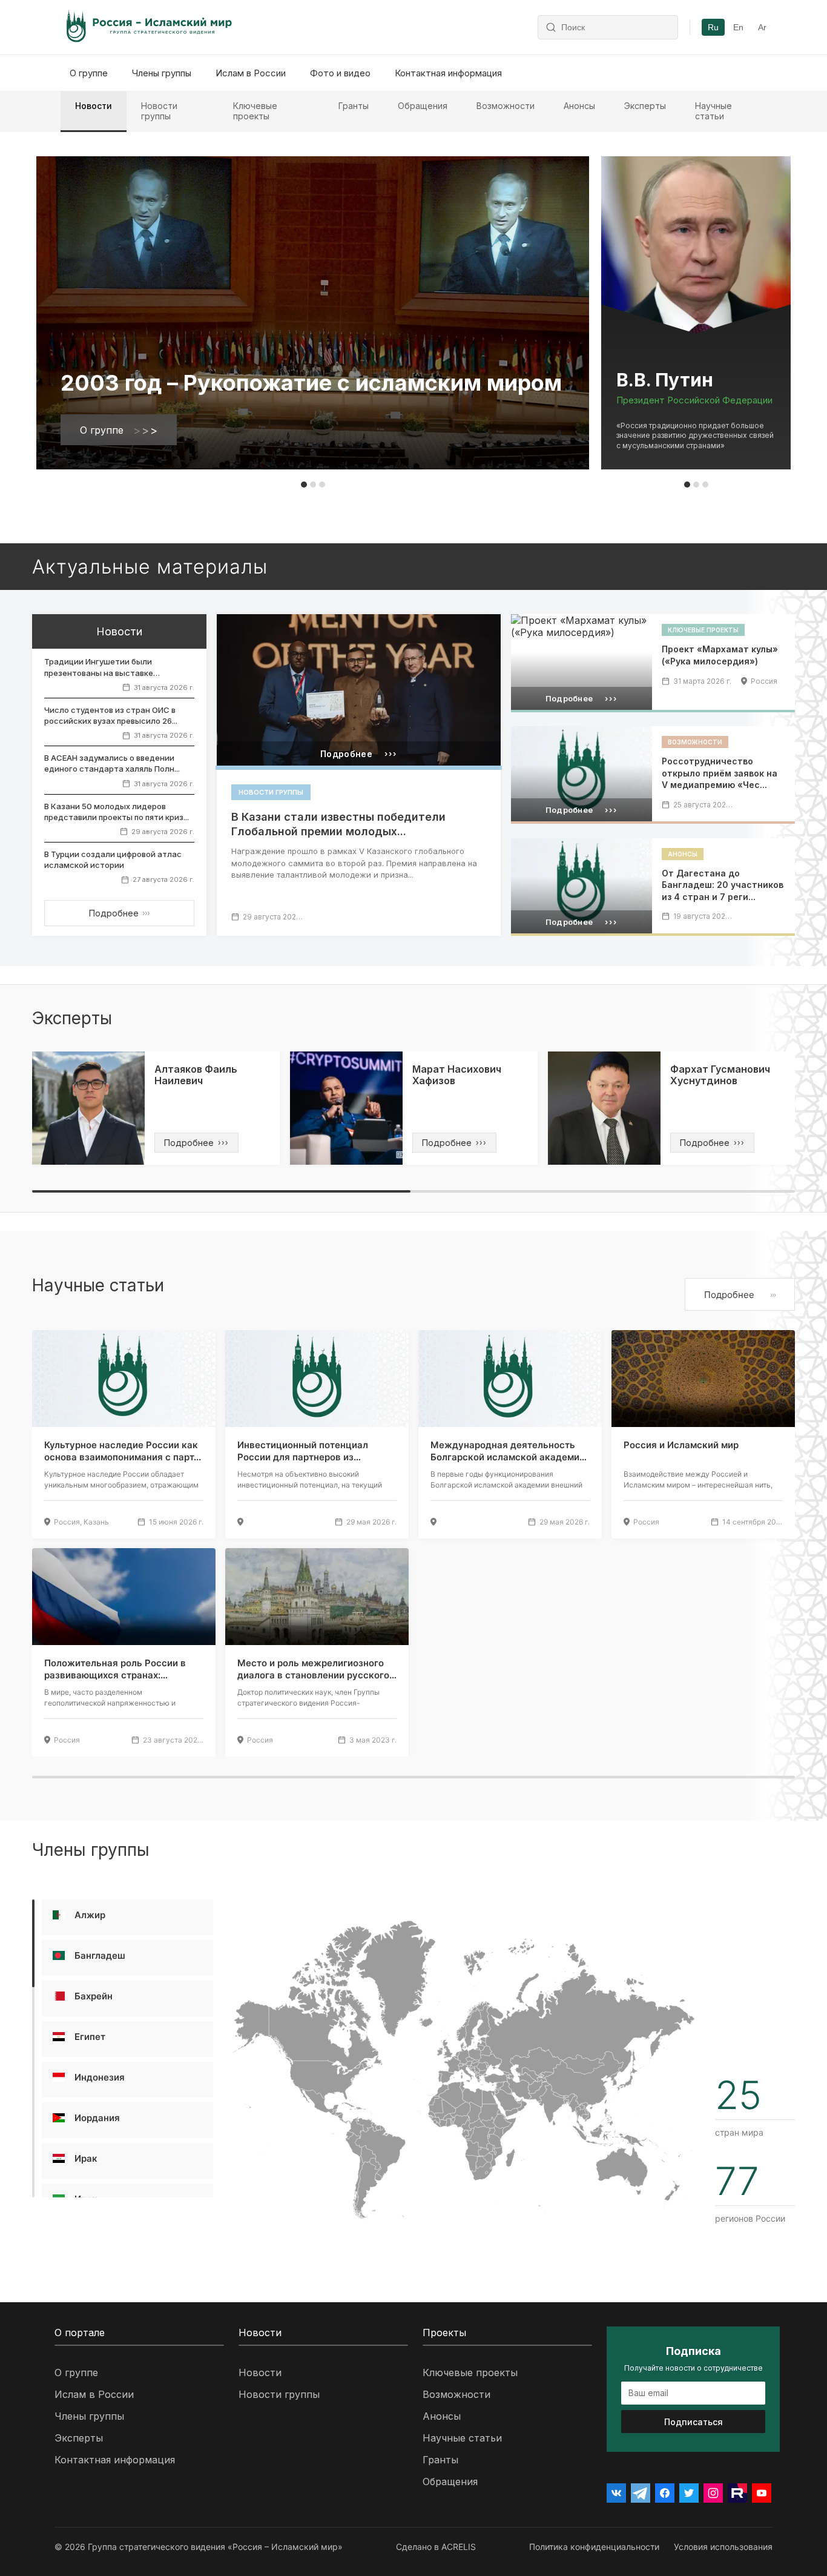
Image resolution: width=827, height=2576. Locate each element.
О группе (89, 73)
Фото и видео (340, 73)
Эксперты (645, 106)
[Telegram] (641, 2493)
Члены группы (162, 73)
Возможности (506, 106)
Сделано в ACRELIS (436, 2547)
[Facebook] (665, 2493)
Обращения (423, 106)
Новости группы (159, 111)
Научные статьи (713, 111)
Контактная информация (448, 73)
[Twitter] (689, 2493)
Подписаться (694, 2422)
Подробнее (119, 913)
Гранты (354, 106)
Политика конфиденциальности (594, 2547)
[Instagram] (713, 2493)
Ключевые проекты (255, 111)
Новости (94, 106)
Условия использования (723, 2547)
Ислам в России (251, 73)
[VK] (616, 2493)
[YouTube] (762, 2493)
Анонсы (579, 106)
